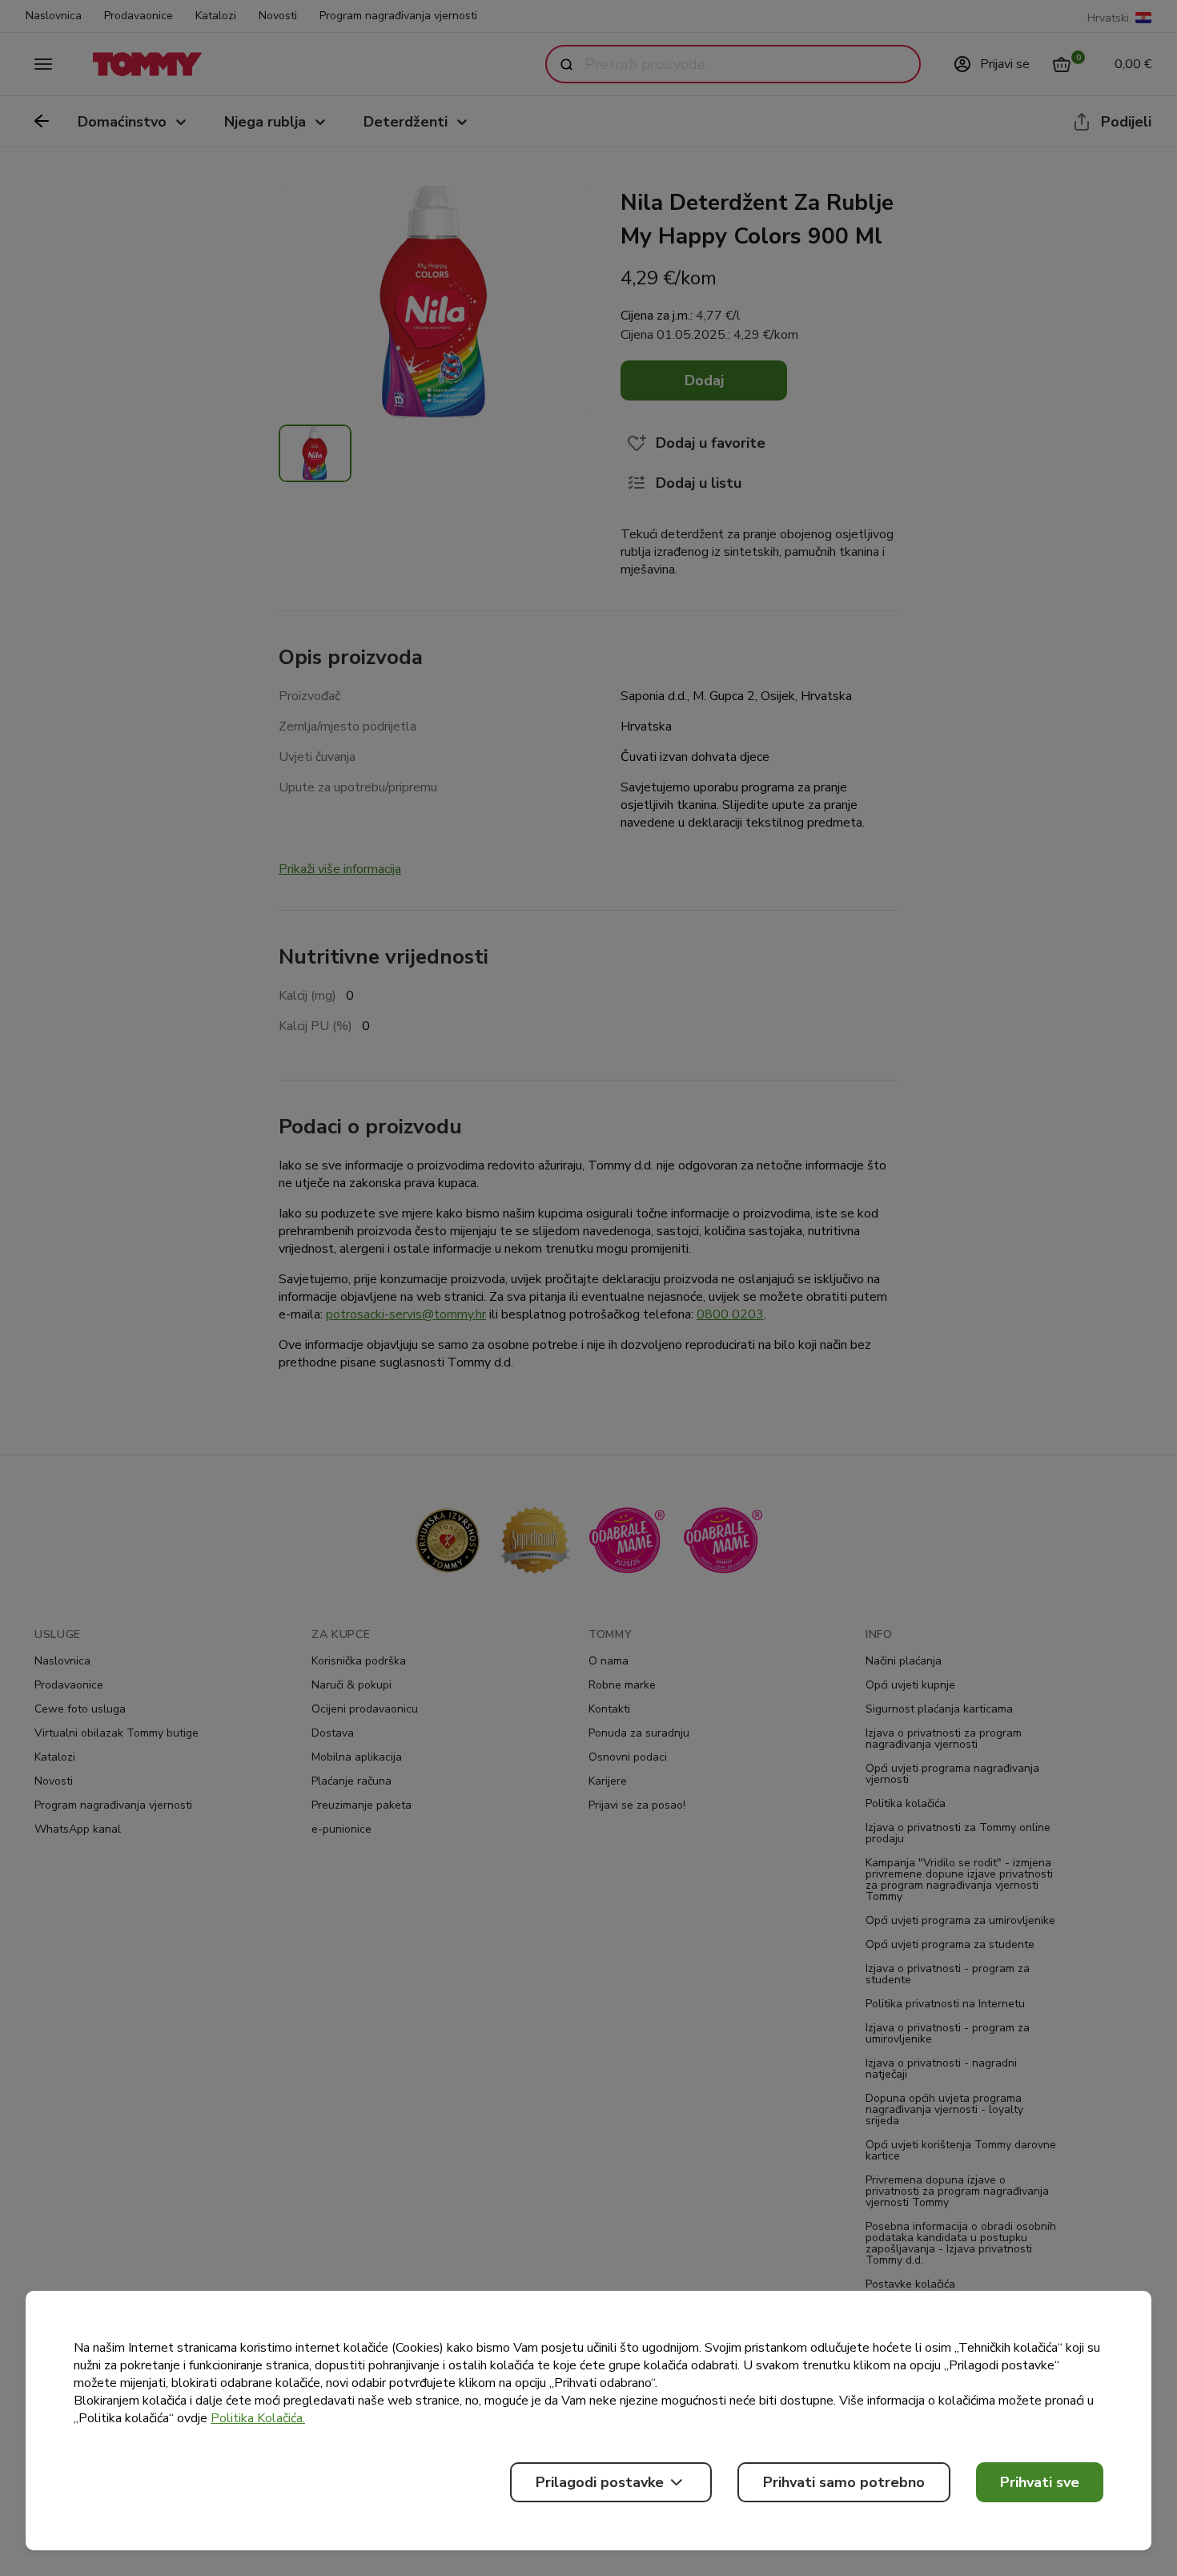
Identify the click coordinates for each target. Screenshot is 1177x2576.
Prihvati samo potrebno (844, 2482)
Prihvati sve (1040, 2482)
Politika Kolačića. (258, 2418)
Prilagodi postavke (600, 2482)
